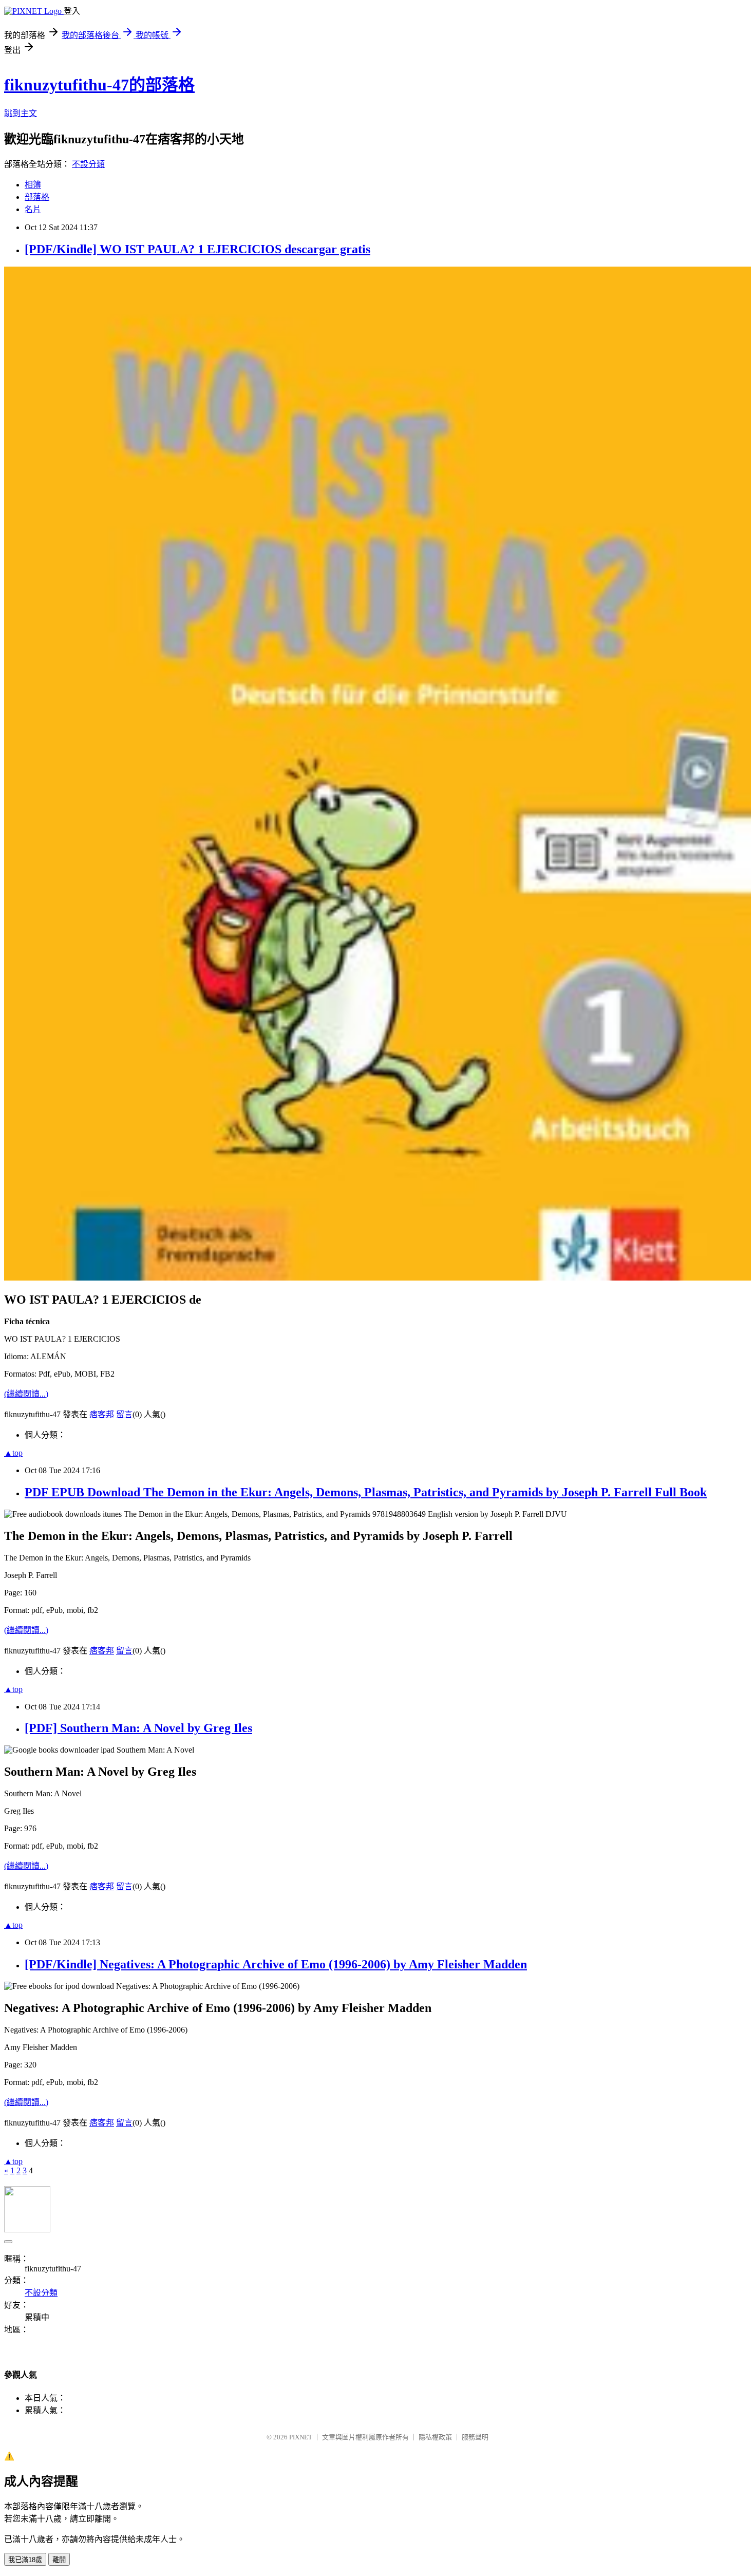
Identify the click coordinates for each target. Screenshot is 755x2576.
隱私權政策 (435, 2437)
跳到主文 (21, 113)
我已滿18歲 (25, 2560)
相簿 (33, 185)
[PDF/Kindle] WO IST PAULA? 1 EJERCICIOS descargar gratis (197, 249)
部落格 (37, 197)
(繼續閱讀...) (26, 1394)
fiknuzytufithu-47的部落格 (99, 85)
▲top (13, 1453)
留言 (124, 1414)
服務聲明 (475, 2437)
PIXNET (301, 2437)
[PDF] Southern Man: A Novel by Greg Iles (138, 1728)
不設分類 (88, 164)
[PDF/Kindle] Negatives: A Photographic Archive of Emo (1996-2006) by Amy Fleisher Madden (276, 1964)
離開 (59, 2560)
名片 (33, 209)
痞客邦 (102, 1414)
